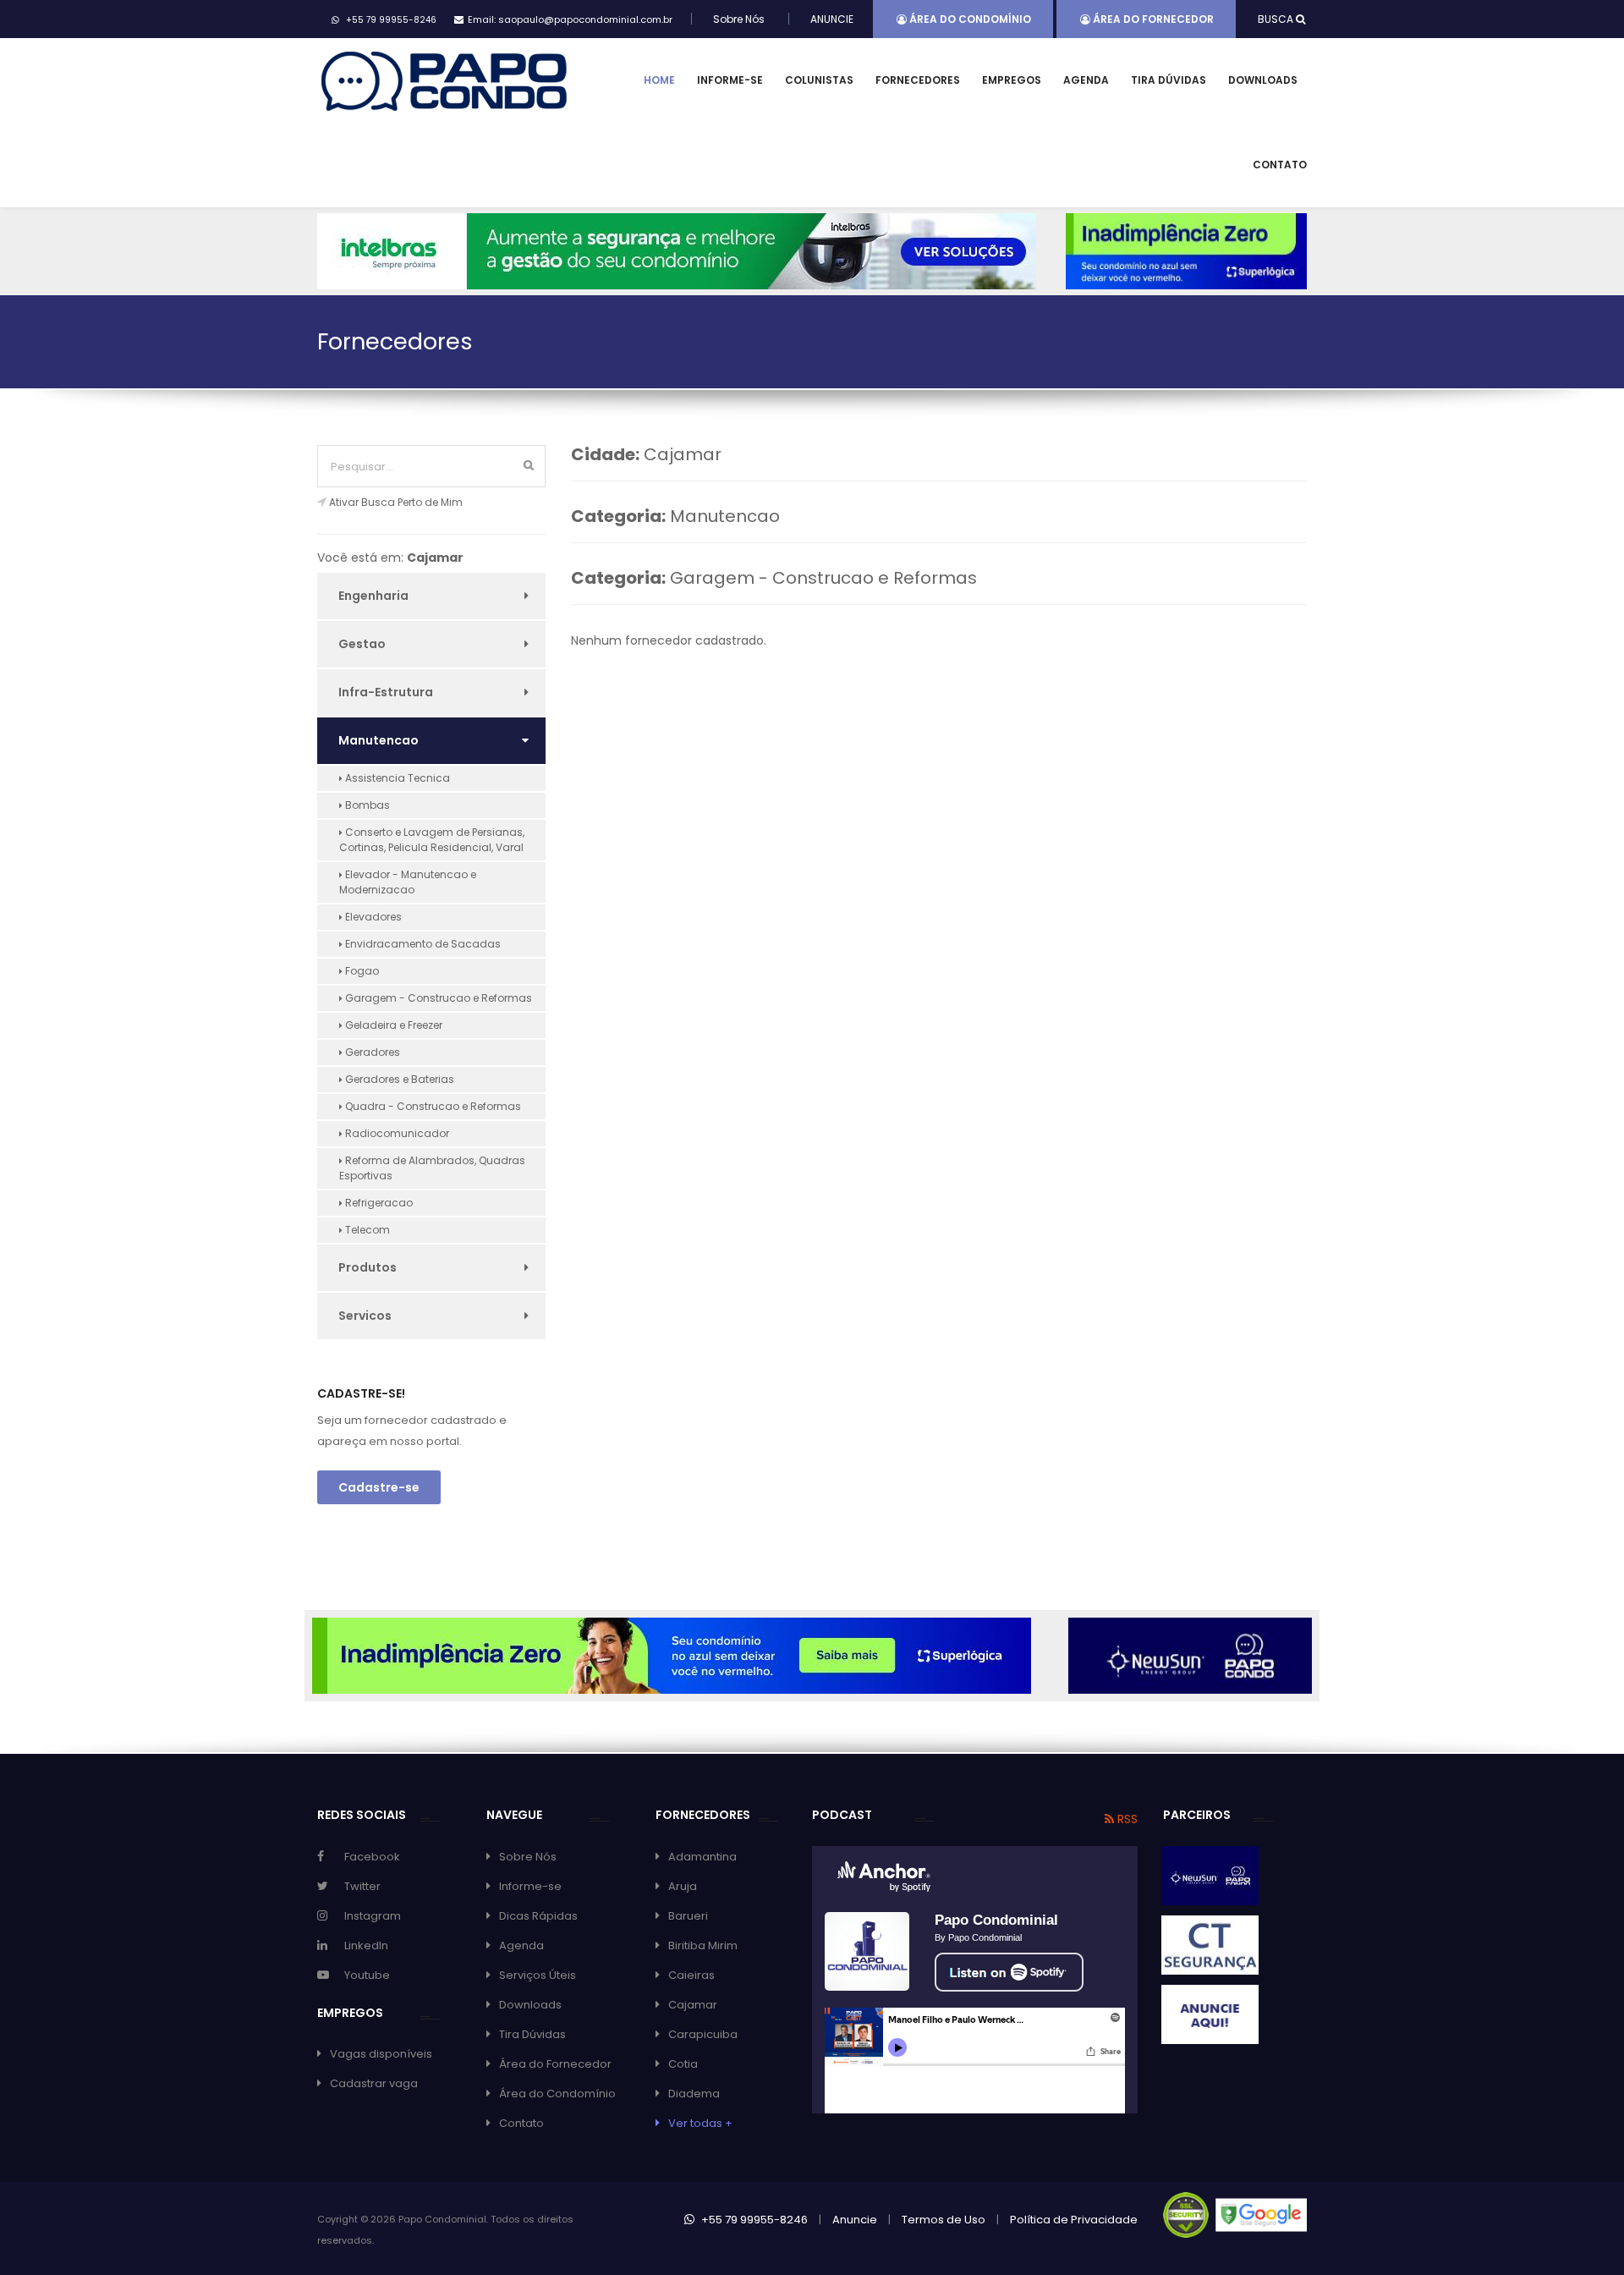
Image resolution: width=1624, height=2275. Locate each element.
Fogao (361, 971)
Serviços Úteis (538, 1975)
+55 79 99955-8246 (753, 2220)
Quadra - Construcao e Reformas (432, 1106)
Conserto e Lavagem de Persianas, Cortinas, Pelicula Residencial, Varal (432, 840)
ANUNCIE (832, 19)
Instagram (373, 1916)
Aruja (683, 1886)
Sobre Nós (739, 19)
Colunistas (819, 80)
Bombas (366, 805)
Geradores (371, 1052)
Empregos (1012, 80)
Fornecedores (918, 80)
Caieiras (691, 1975)
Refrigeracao (378, 1203)
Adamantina (702, 1857)
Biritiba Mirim (703, 1945)
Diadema (694, 2094)
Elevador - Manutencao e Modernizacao (408, 882)
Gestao (362, 644)
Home (659, 80)
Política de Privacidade (1074, 2220)
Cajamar (693, 2005)
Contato (1280, 165)
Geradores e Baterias (398, 1079)
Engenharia (373, 596)
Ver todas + (700, 2123)
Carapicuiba (703, 2034)
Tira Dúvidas (1169, 80)
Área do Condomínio (969, 19)
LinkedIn (366, 1945)
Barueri (688, 1916)
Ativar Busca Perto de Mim (396, 502)
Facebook (372, 1857)
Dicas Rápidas (538, 1916)
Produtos (368, 1267)
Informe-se (730, 80)
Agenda (1086, 80)
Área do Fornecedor (1152, 19)
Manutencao (379, 740)
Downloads (1263, 80)
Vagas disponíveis (381, 2054)
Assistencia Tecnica (396, 778)
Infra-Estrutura (386, 692)
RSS (1126, 1819)
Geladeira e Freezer (392, 1025)
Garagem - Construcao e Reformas (437, 998)
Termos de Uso (944, 2220)
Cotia (683, 2064)
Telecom (366, 1230)
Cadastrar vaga (374, 2083)
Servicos (365, 1316)
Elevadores (372, 917)
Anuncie (855, 2220)
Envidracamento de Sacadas (422, 944)
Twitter (362, 1886)
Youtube (367, 1975)
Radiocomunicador (396, 1133)
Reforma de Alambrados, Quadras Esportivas (432, 1168)
